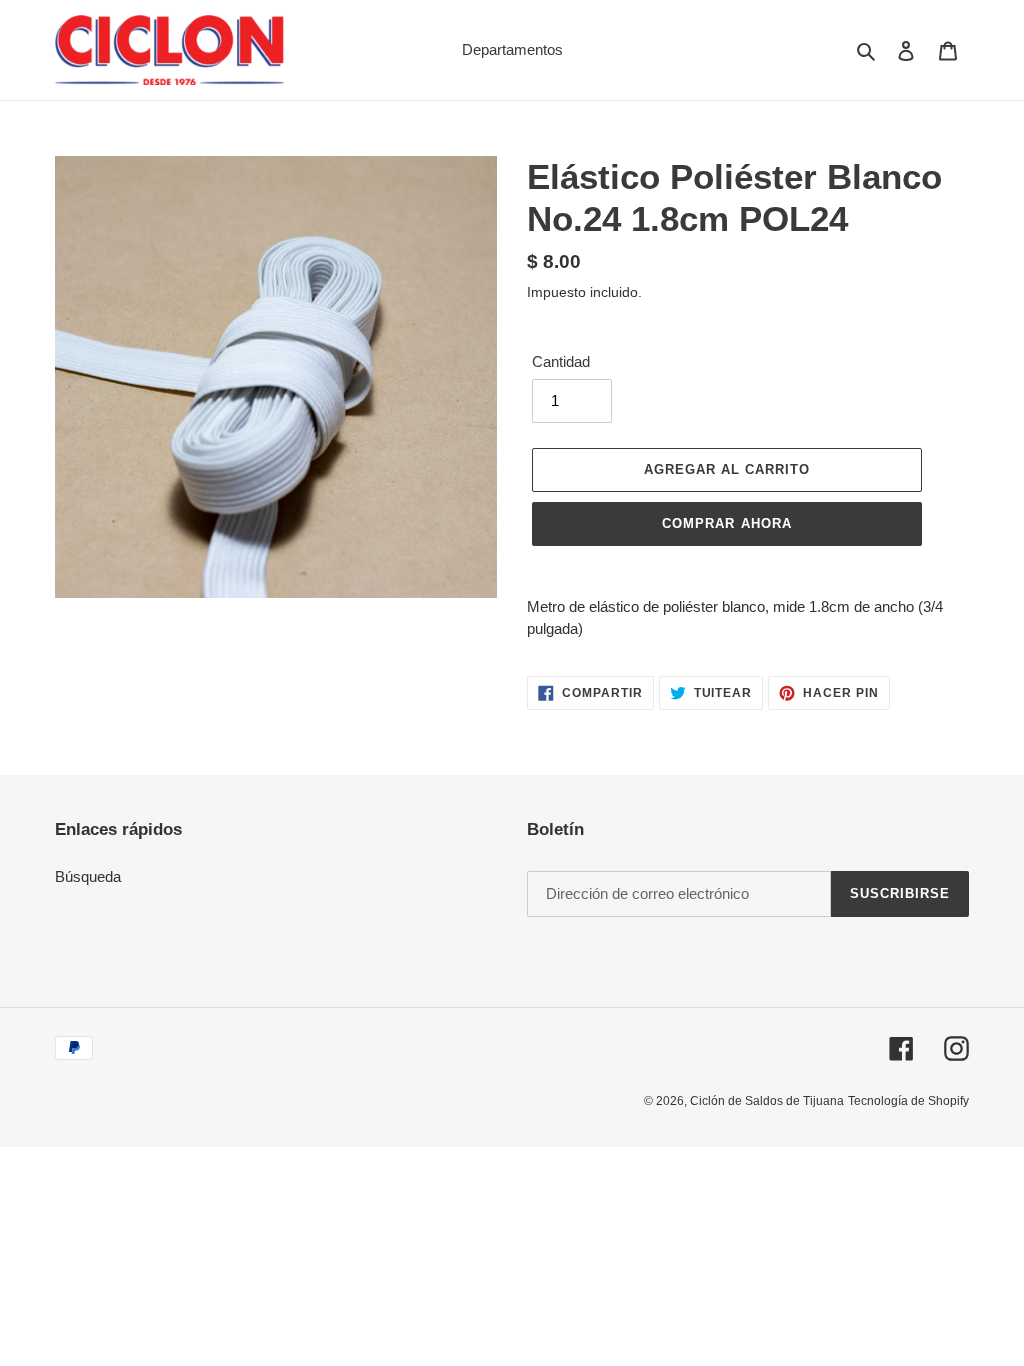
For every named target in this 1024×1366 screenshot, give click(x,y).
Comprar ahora (727, 523)
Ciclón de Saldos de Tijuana (767, 1101)
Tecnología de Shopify (908, 1101)
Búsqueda (88, 876)
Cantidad (561, 361)
